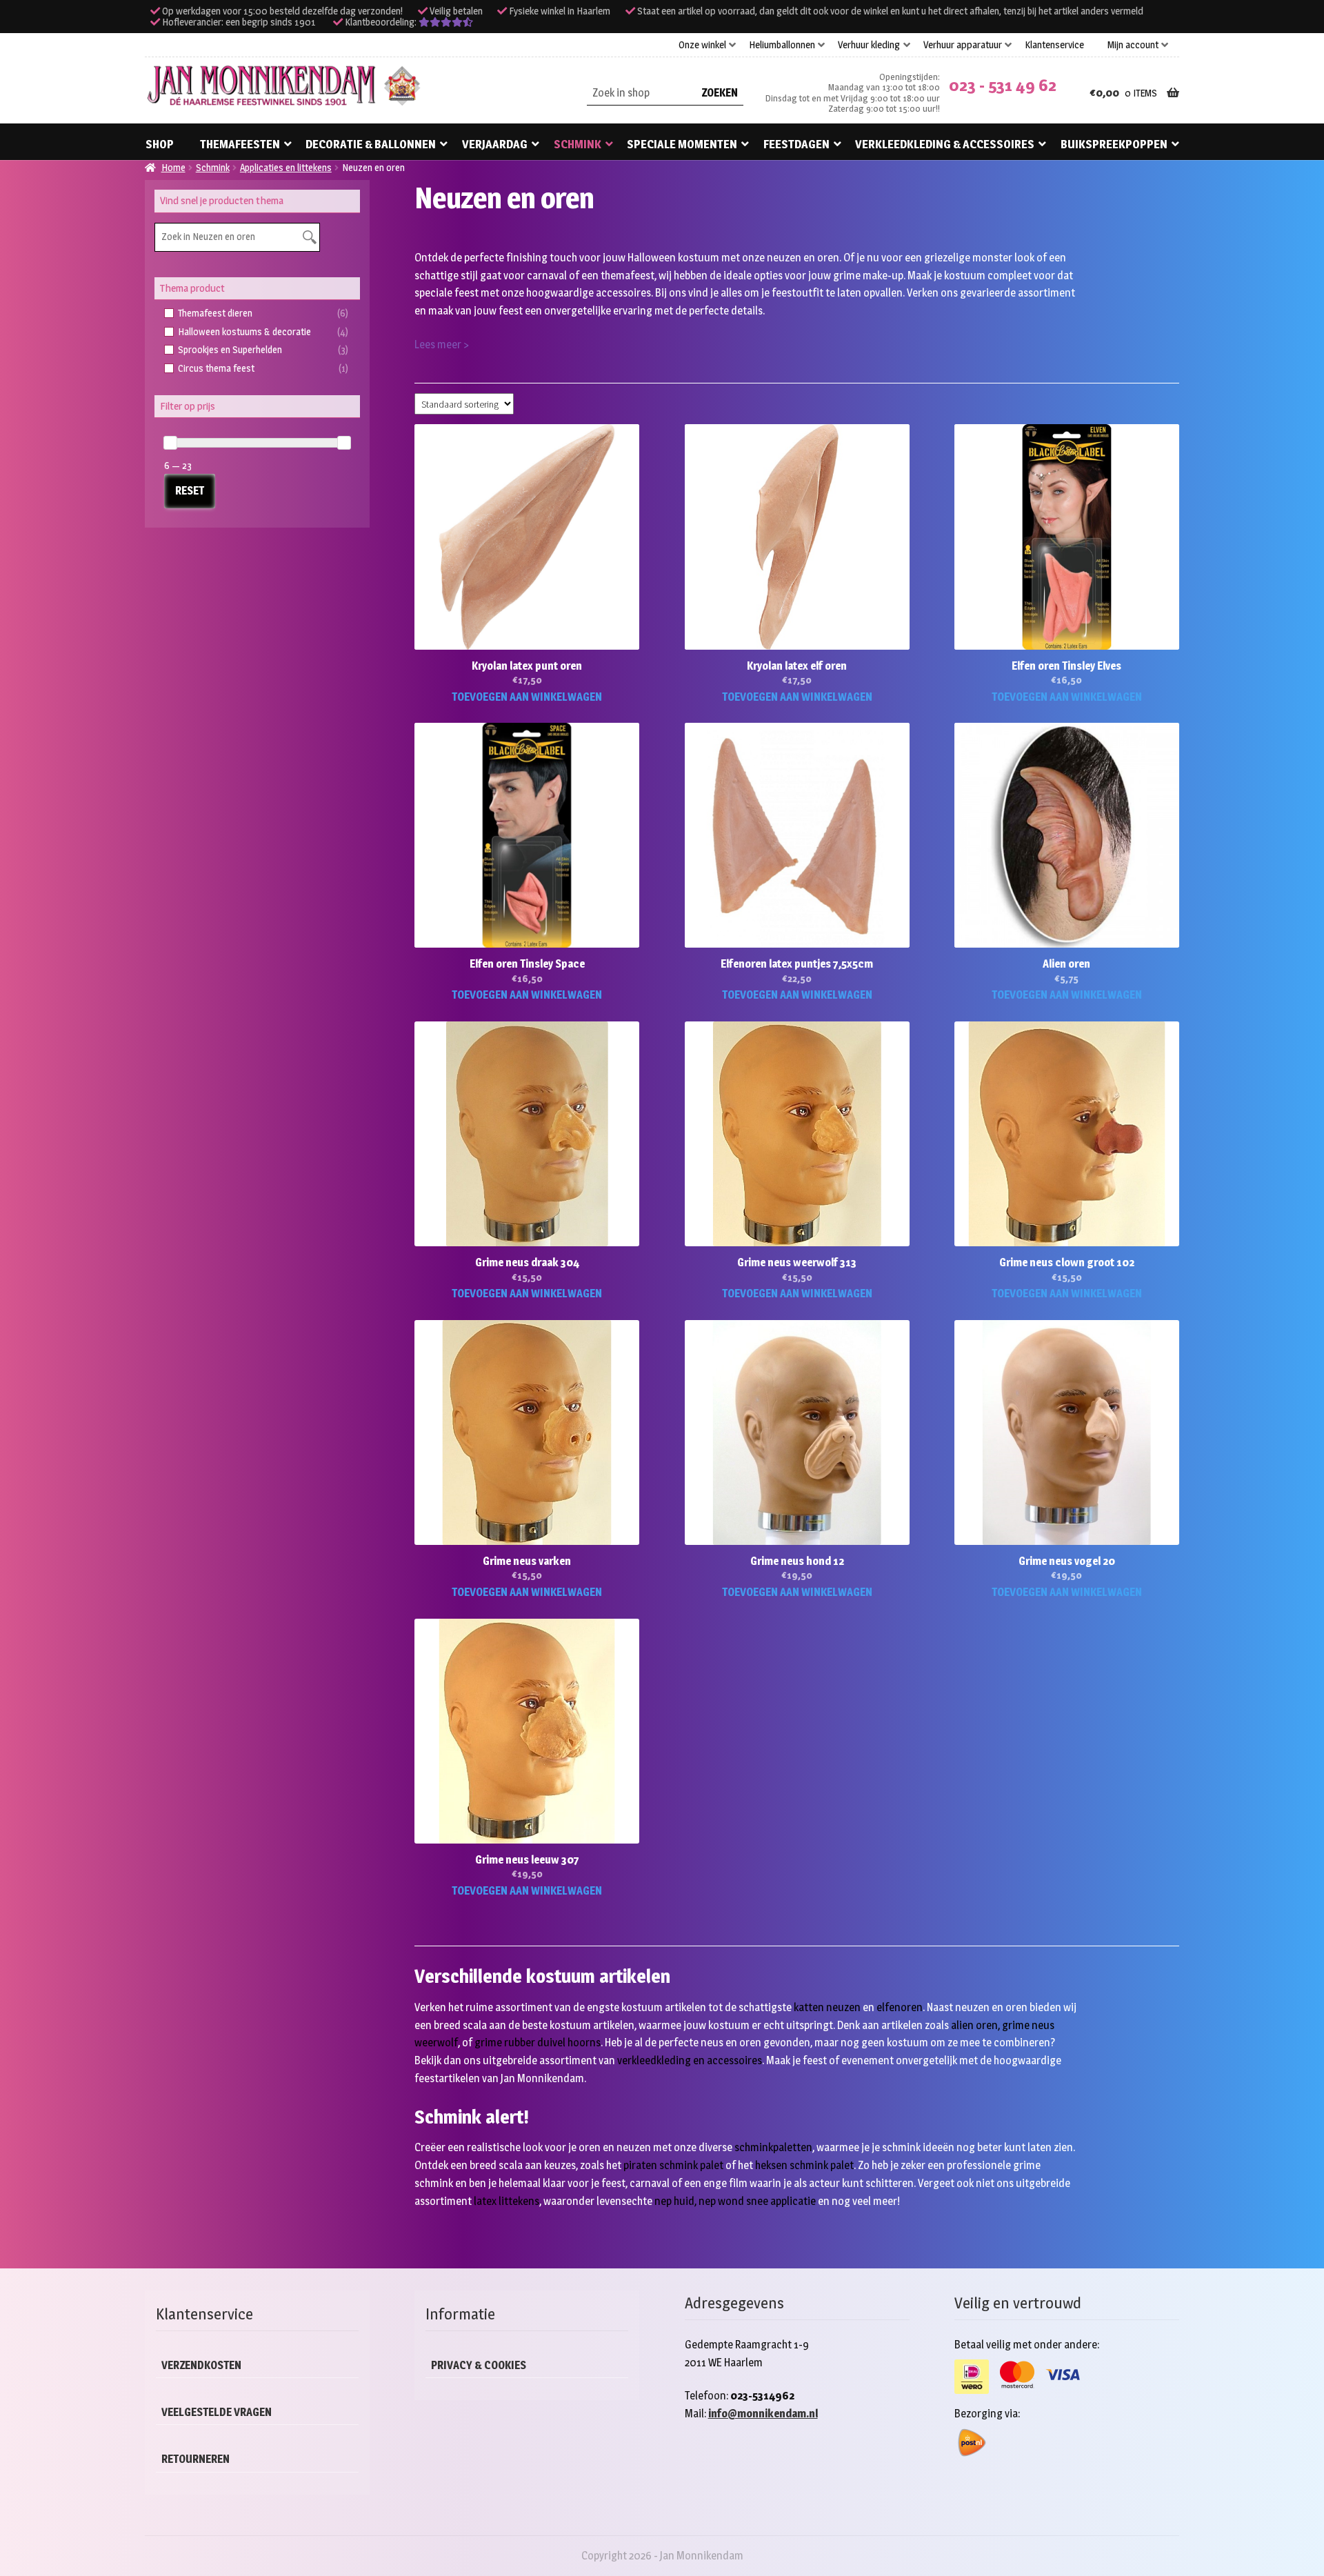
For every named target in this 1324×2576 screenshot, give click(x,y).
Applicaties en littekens (286, 167)
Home (173, 167)
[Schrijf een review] (446, 22)
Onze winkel (702, 45)
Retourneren (195, 2459)
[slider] (170, 443)
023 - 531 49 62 (1003, 85)
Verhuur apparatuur (963, 45)
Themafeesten (240, 144)
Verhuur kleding (869, 45)
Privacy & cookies (479, 2365)
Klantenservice (1054, 45)
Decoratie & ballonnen (371, 144)
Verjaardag (495, 144)
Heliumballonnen (782, 45)
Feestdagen (796, 144)
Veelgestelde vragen (217, 2412)
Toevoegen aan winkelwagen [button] (527, 697)
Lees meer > (442, 345)
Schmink (578, 144)
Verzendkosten (201, 2365)
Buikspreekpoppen (1114, 144)
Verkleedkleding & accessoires (945, 144)
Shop (160, 144)
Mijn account (1133, 45)
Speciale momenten (682, 144)
